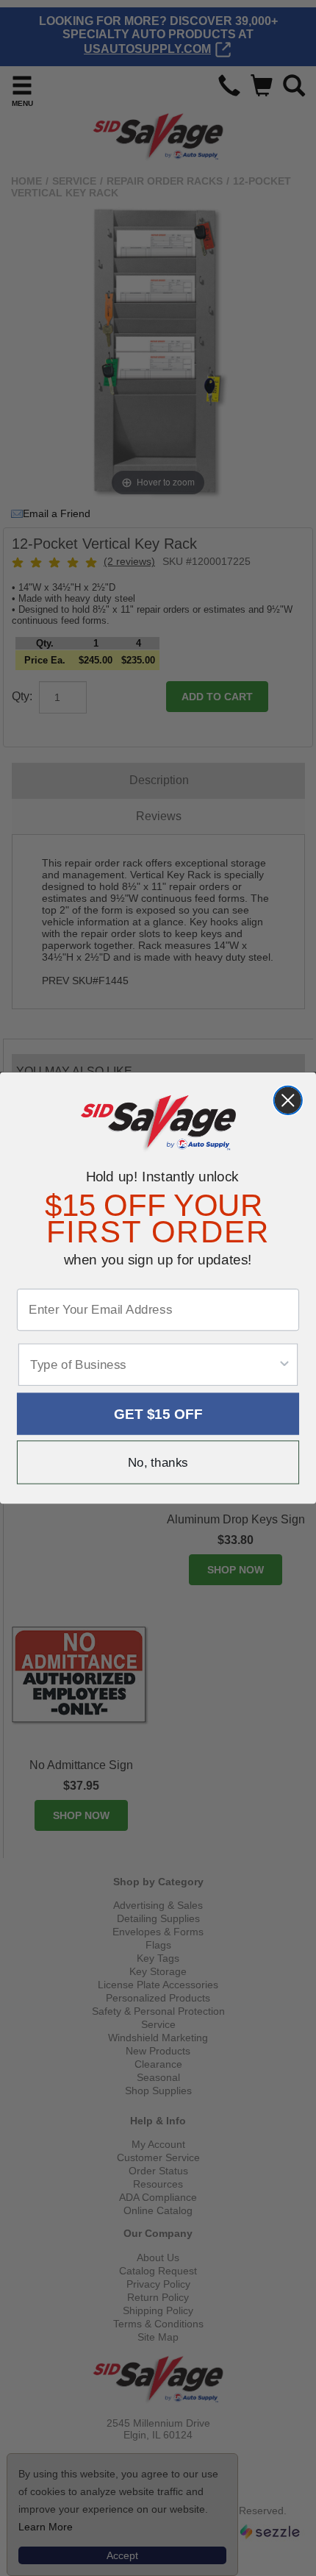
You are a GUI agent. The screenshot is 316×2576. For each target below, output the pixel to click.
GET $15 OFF (158, 1414)
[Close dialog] (288, 1100)
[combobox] (154, 1365)
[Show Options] (284, 1365)
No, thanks (158, 1463)
